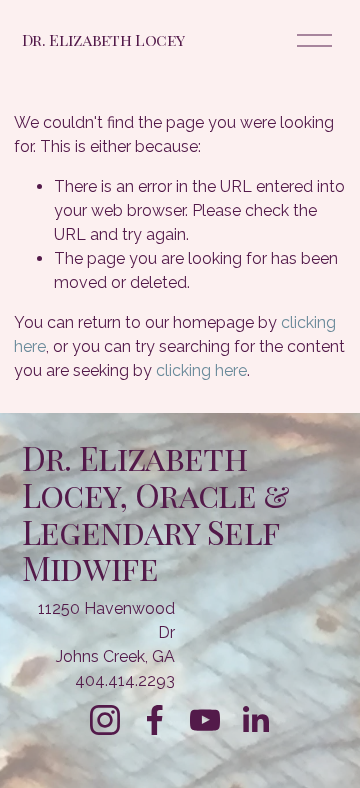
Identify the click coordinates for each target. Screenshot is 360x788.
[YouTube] (205, 720)
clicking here (201, 370)
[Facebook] (155, 720)
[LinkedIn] (255, 720)
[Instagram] (105, 720)
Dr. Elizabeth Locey (103, 39)
